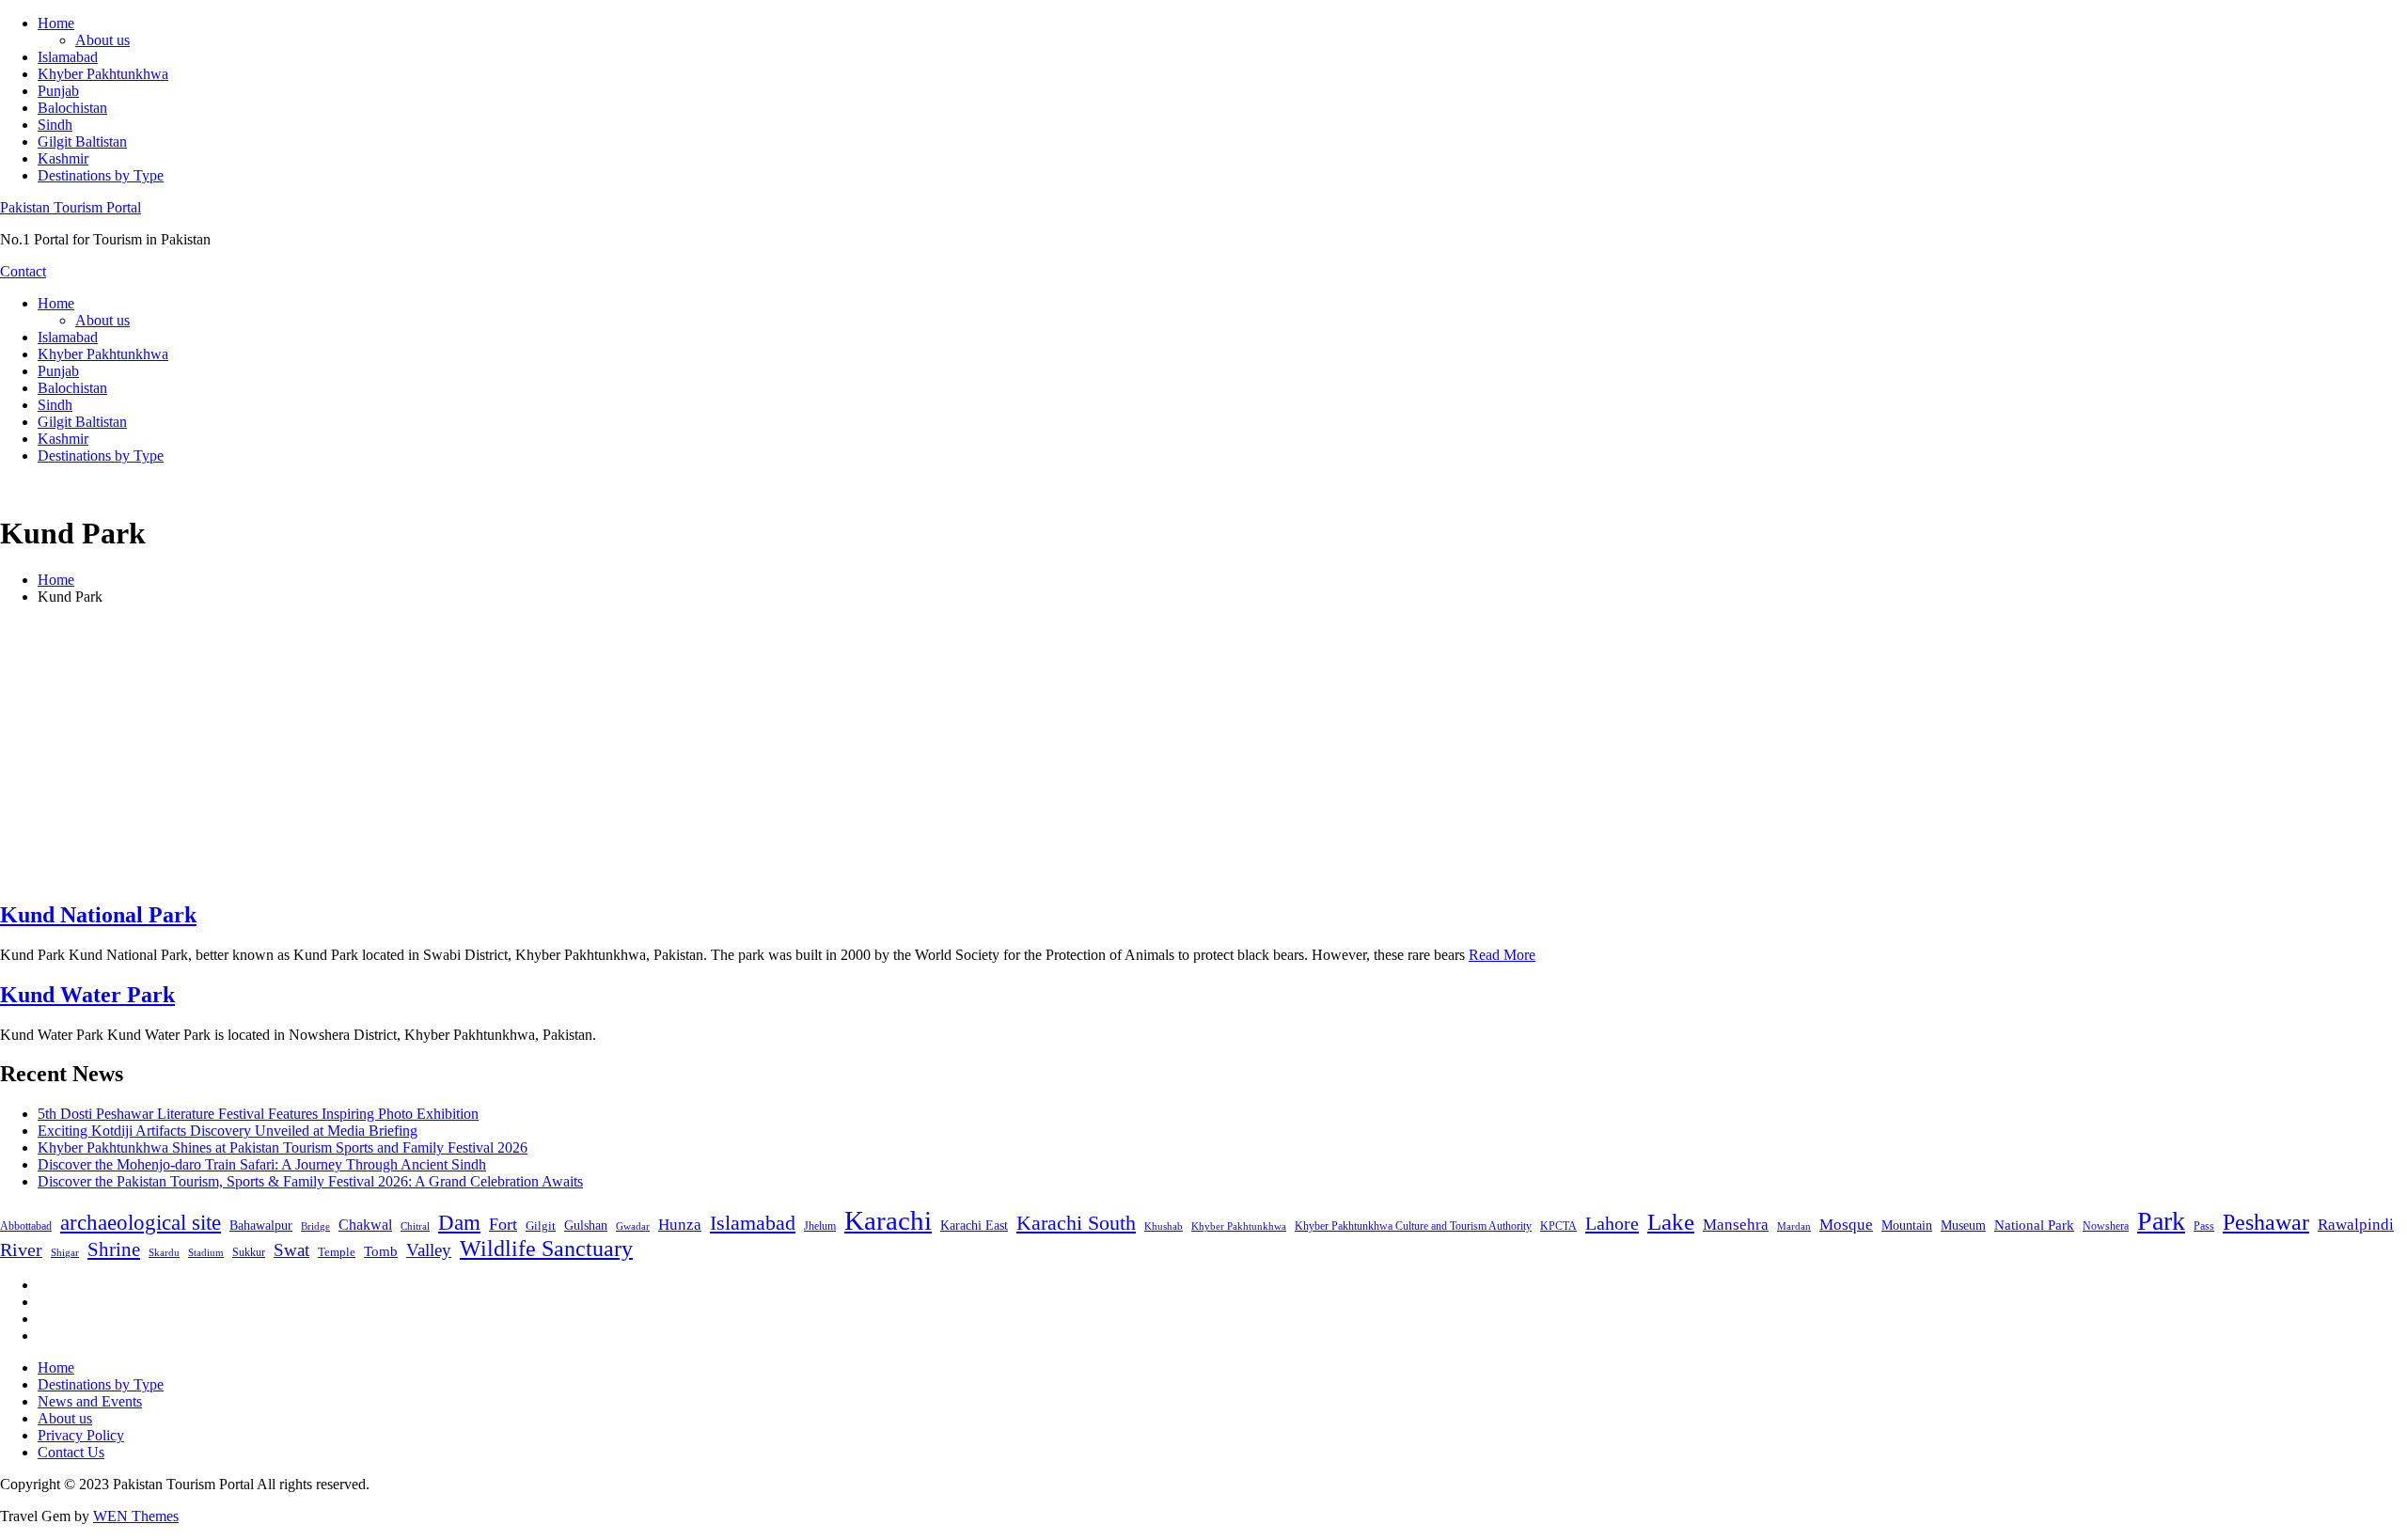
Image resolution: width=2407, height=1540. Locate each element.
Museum (1963, 1226)
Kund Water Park (87, 995)
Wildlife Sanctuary (546, 1249)
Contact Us (71, 1452)
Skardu (164, 1253)
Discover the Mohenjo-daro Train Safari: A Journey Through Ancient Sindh (262, 1164)
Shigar (65, 1252)
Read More (1502, 955)
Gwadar (633, 1226)
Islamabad (68, 57)
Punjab (58, 91)
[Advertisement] (1203, 752)
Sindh (55, 125)
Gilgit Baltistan (82, 141)
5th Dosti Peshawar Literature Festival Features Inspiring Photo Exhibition (258, 1114)
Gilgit (541, 1226)
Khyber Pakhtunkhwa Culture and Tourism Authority (1413, 1226)
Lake (1671, 1222)
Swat (291, 1250)
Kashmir (63, 158)
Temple (337, 1252)
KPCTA (1558, 1226)
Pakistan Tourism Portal (71, 207)
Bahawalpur (261, 1226)
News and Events (90, 1401)
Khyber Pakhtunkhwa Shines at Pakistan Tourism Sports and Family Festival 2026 (283, 1147)
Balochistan (72, 108)
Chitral (415, 1226)
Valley (429, 1250)
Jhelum (820, 1226)
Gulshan (586, 1225)
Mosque (1846, 1225)
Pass (2204, 1226)
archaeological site (141, 1223)
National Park (2034, 1225)
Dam (459, 1223)
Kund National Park (98, 915)
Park (2161, 1221)
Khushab (1164, 1226)
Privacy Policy (81, 1435)
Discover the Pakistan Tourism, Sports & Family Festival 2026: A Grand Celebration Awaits (310, 1181)
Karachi (888, 1220)
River (21, 1249)
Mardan (1794, 1226)
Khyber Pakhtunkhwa (103, 74)
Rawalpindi (2356, 1225)
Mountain (1907, 1225)
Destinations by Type (101, 175)
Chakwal (365, 1225)
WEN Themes (136, 1516)
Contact (23, 271)
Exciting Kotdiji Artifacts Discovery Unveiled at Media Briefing (228, 1131)
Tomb (381, 1251)
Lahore (1612, 1223)
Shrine (114, 1249)
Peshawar (2266, 1222)
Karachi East (974, 1225)
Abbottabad (26, 1226)
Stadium (206, 1252)
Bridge (315, 1226)
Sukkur (249, 1252)
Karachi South (1076, 1223)
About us (102, 40)
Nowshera (2106, 1226)
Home (56, 23)
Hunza (680, 1225)
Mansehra (1736, 1225)
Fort (503, 1224)
